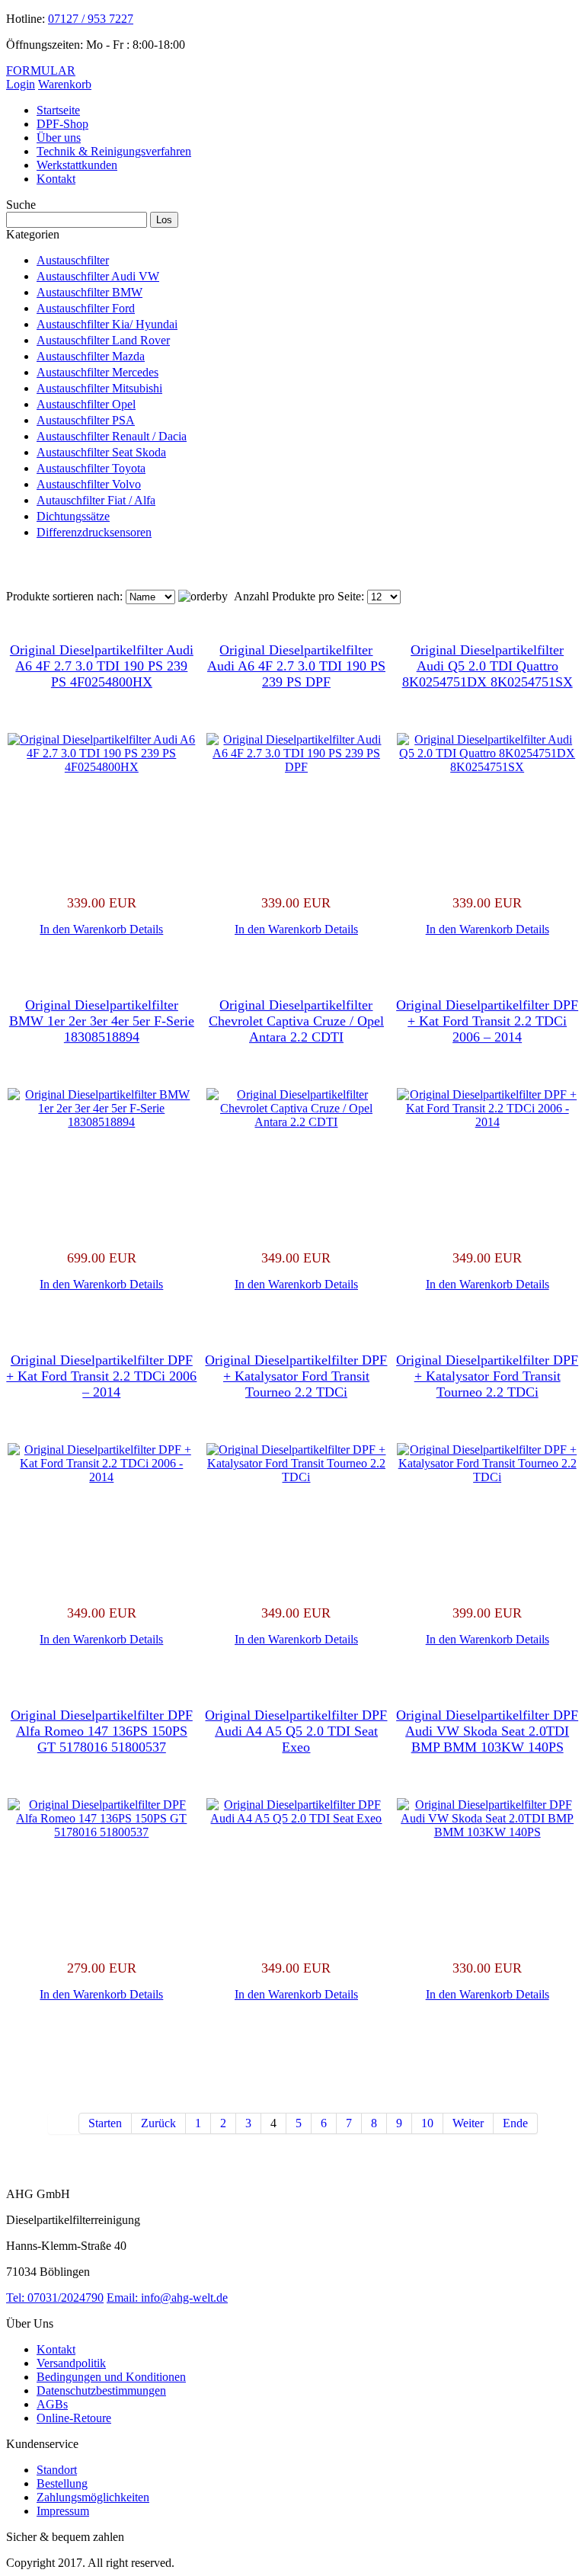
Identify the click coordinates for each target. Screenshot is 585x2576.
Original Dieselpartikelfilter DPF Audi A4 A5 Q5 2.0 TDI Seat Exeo (296, 1731)
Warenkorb (65, 84)
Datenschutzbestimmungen (101, 2390)
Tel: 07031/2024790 (55, 2298)
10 (427, 2123)
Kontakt (56, 179)
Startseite (58, 110)
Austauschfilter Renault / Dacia (112, 436)
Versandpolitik (71, 2363)
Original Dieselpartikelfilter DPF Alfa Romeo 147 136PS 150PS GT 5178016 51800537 (102, 1731)
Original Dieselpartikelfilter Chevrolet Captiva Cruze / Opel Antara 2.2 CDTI (296, 1021)
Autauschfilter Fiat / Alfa (96, 500)
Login (21, 84)
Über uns (59, 138)
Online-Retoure (74, 2418)
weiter (468, 2123)
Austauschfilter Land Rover (103, 340)
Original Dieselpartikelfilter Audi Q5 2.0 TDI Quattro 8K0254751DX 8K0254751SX (487, 666)
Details (146, 929)
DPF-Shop (62, 124)
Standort (57, 2470)
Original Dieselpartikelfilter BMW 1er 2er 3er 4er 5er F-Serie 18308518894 (102, 1021)
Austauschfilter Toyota (91, 468)
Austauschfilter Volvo (89, 484)
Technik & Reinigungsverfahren (114, 151)
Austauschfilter (73, 260)
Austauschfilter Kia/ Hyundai (107, 324)
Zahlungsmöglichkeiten (93, 2497)
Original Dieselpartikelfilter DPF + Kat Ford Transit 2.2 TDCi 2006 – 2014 (487, 1021)
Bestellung (62, 2483)
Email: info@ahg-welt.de (167, 2298)
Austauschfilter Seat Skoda (101, 452)
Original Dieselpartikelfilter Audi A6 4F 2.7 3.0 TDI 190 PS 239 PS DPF (296, 666)
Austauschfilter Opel (86, 404)
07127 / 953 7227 (91, 19)
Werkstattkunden (77, 165)
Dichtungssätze (73, 516)
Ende (515, 2123)
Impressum (63, 2511)
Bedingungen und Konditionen (111, 2377)
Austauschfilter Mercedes (97, 372)
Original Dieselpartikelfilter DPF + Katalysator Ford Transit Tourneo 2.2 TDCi (296, 1376)
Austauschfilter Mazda (91, 356)
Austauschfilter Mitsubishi (99, 388)
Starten (105, 2123)
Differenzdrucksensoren (94, 532)
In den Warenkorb (85, 929)
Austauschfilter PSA (86, 420)
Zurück (158, 2123)
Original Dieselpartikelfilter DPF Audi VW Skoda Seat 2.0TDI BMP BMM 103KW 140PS (487, 1731)
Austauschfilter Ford (86, 308)
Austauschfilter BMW (90, 292)
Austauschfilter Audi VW (98, 276)
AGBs (52, 2404)
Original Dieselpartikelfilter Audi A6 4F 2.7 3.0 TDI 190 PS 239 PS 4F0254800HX (102, 666)
